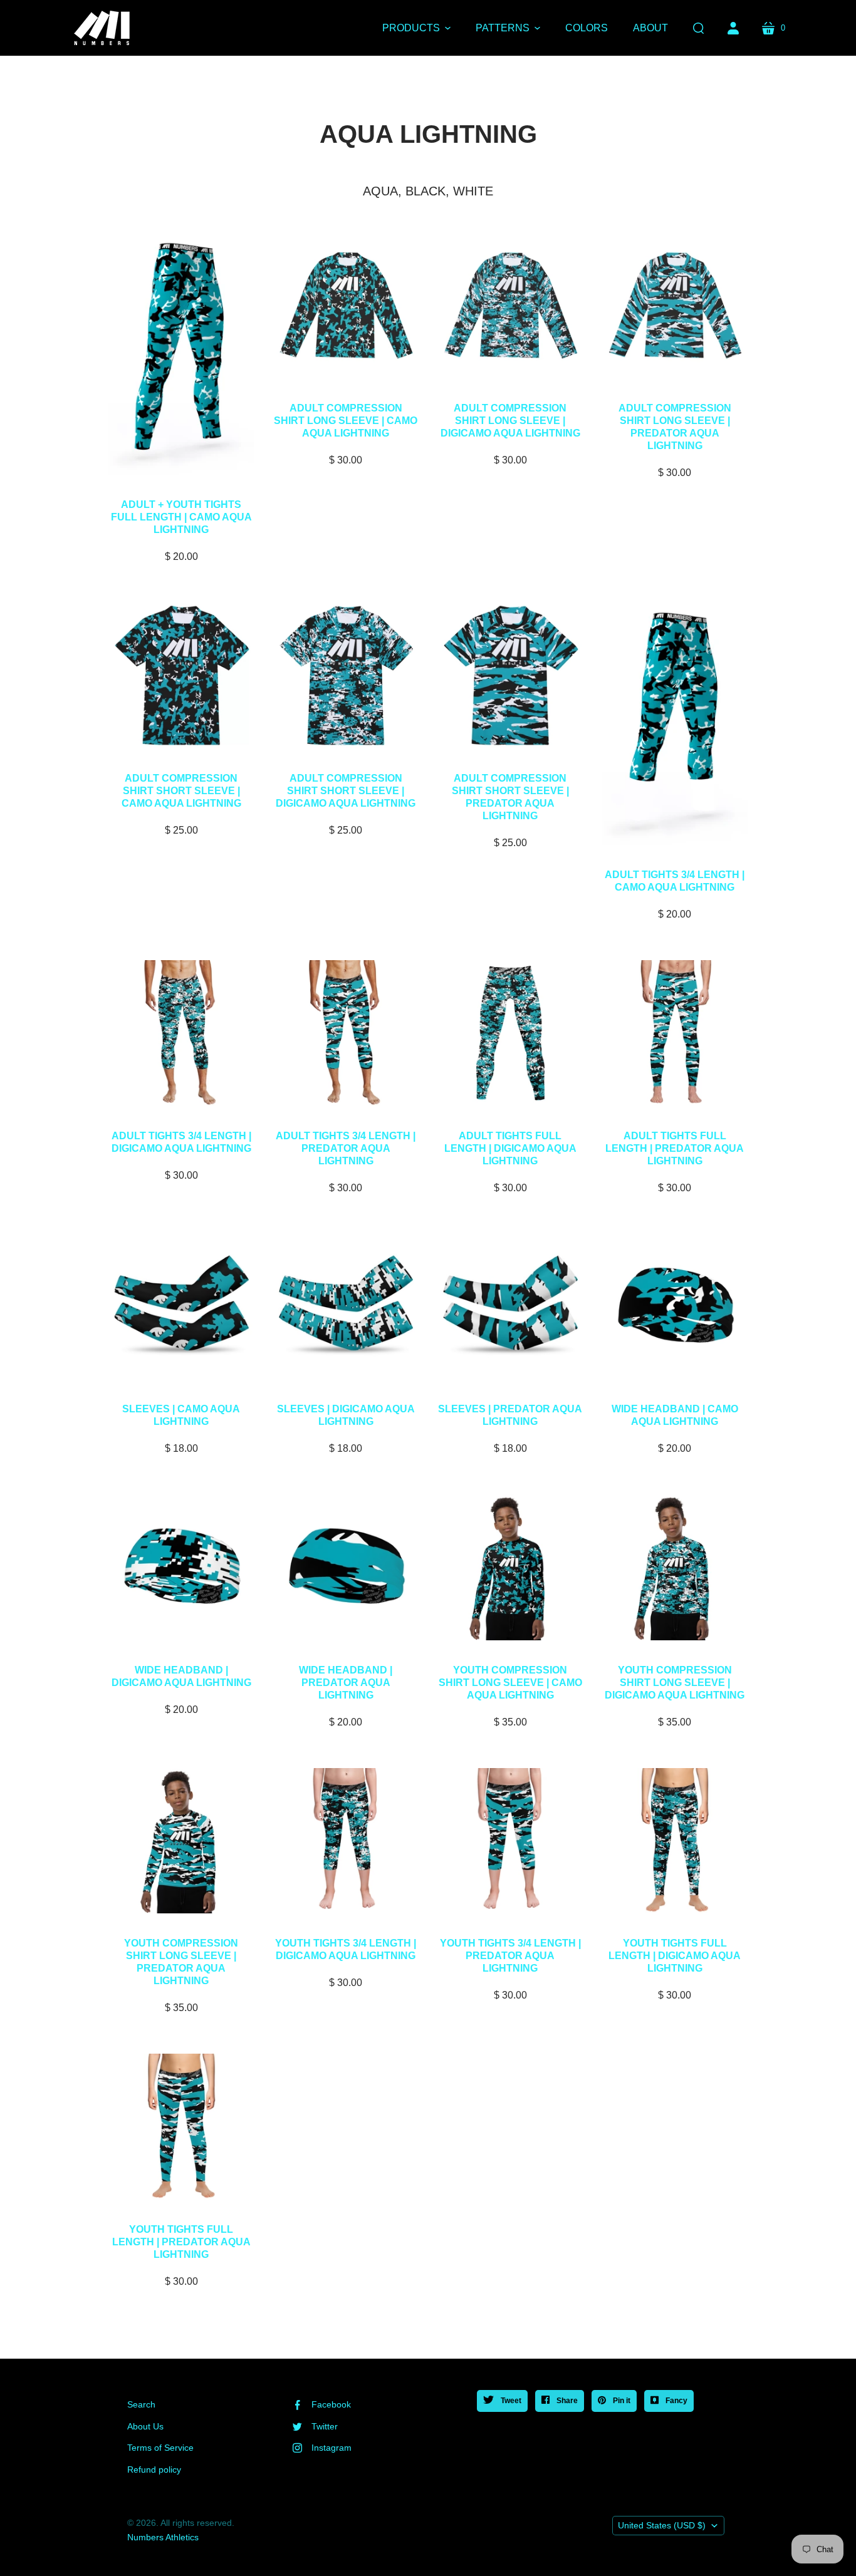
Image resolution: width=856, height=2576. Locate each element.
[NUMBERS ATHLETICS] (102, 28)
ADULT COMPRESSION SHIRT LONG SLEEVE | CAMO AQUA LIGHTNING (346, 421)
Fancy (676, 2401)
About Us (145, 2426)
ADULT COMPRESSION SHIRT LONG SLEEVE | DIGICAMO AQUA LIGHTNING (510, 421)
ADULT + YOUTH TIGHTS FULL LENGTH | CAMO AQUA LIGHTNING (181, 517)
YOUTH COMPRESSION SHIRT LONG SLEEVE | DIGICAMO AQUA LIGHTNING (675, 1683)
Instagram (331, 2448)
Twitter (325, 2426)
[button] (416, 28)
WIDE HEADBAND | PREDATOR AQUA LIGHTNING (346, 1683)
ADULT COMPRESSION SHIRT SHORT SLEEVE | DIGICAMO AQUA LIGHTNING (346, 791)
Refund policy (154, 2470)
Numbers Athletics (163, 2537)
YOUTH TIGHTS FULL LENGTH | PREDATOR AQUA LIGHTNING (181, 2242)
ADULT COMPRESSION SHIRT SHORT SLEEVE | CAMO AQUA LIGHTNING (181, 791)
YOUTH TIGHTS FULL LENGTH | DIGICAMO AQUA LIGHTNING (675, 1956)
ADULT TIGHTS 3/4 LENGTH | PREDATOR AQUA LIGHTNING (346, 1148)
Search (141, 2404)
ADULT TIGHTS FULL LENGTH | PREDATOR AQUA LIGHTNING (675, 1148)
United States (662, 2525)
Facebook (331, 2404)
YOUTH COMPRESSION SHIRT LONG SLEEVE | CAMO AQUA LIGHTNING (510, 1683)
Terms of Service (160, 2448)
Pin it (621, 2401)
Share (566, 2401)
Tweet (510, 2401)
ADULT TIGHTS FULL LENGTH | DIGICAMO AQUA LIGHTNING (510, 1148)
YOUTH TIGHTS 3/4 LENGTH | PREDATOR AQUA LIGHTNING (510, 1956)
